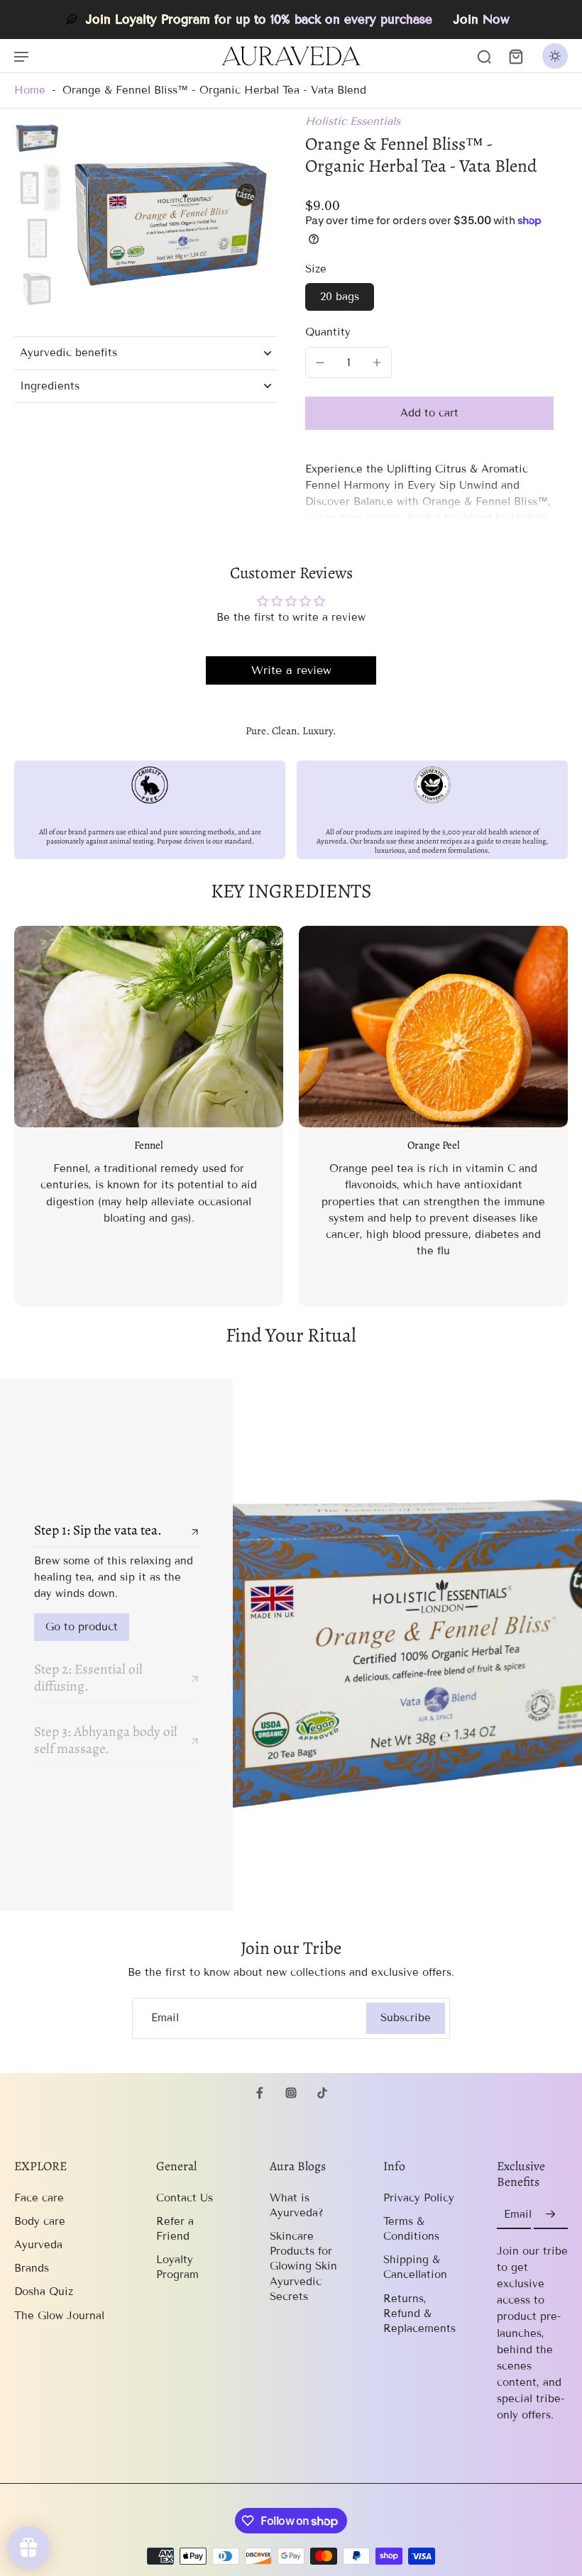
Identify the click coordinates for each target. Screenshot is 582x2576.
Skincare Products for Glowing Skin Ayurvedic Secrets (303, 2266)
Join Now (482, 20)
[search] (484, 56)
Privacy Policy (419, 2198)
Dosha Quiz (44, 2292)
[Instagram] (291, 2093)
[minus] (320, 363)
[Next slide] (556, 1116)
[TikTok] (322, 2093)
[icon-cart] (515, 56)
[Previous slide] (26, 1116)
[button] (429, 413)
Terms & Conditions (411, 2229)
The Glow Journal (59, 2316)
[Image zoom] (171, 220)
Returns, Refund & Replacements (419, 2314)
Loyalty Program (177, 2267)
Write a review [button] (291, 670)
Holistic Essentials (353, 121)
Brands (32, 2268)
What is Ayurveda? (297, 2205)
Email (165, 2018)
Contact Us (185, 2198)
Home (30, 90)
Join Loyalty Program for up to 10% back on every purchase (259, 20)
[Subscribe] (551, 2215)
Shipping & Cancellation (415, 2267)
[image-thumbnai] (37, 137)
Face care (39, 2198)
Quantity (328, 332)
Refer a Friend (175, 2229)
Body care (40, 2221)
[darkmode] (555, 56)
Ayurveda (38, 2245)
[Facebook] (260, 2093)
